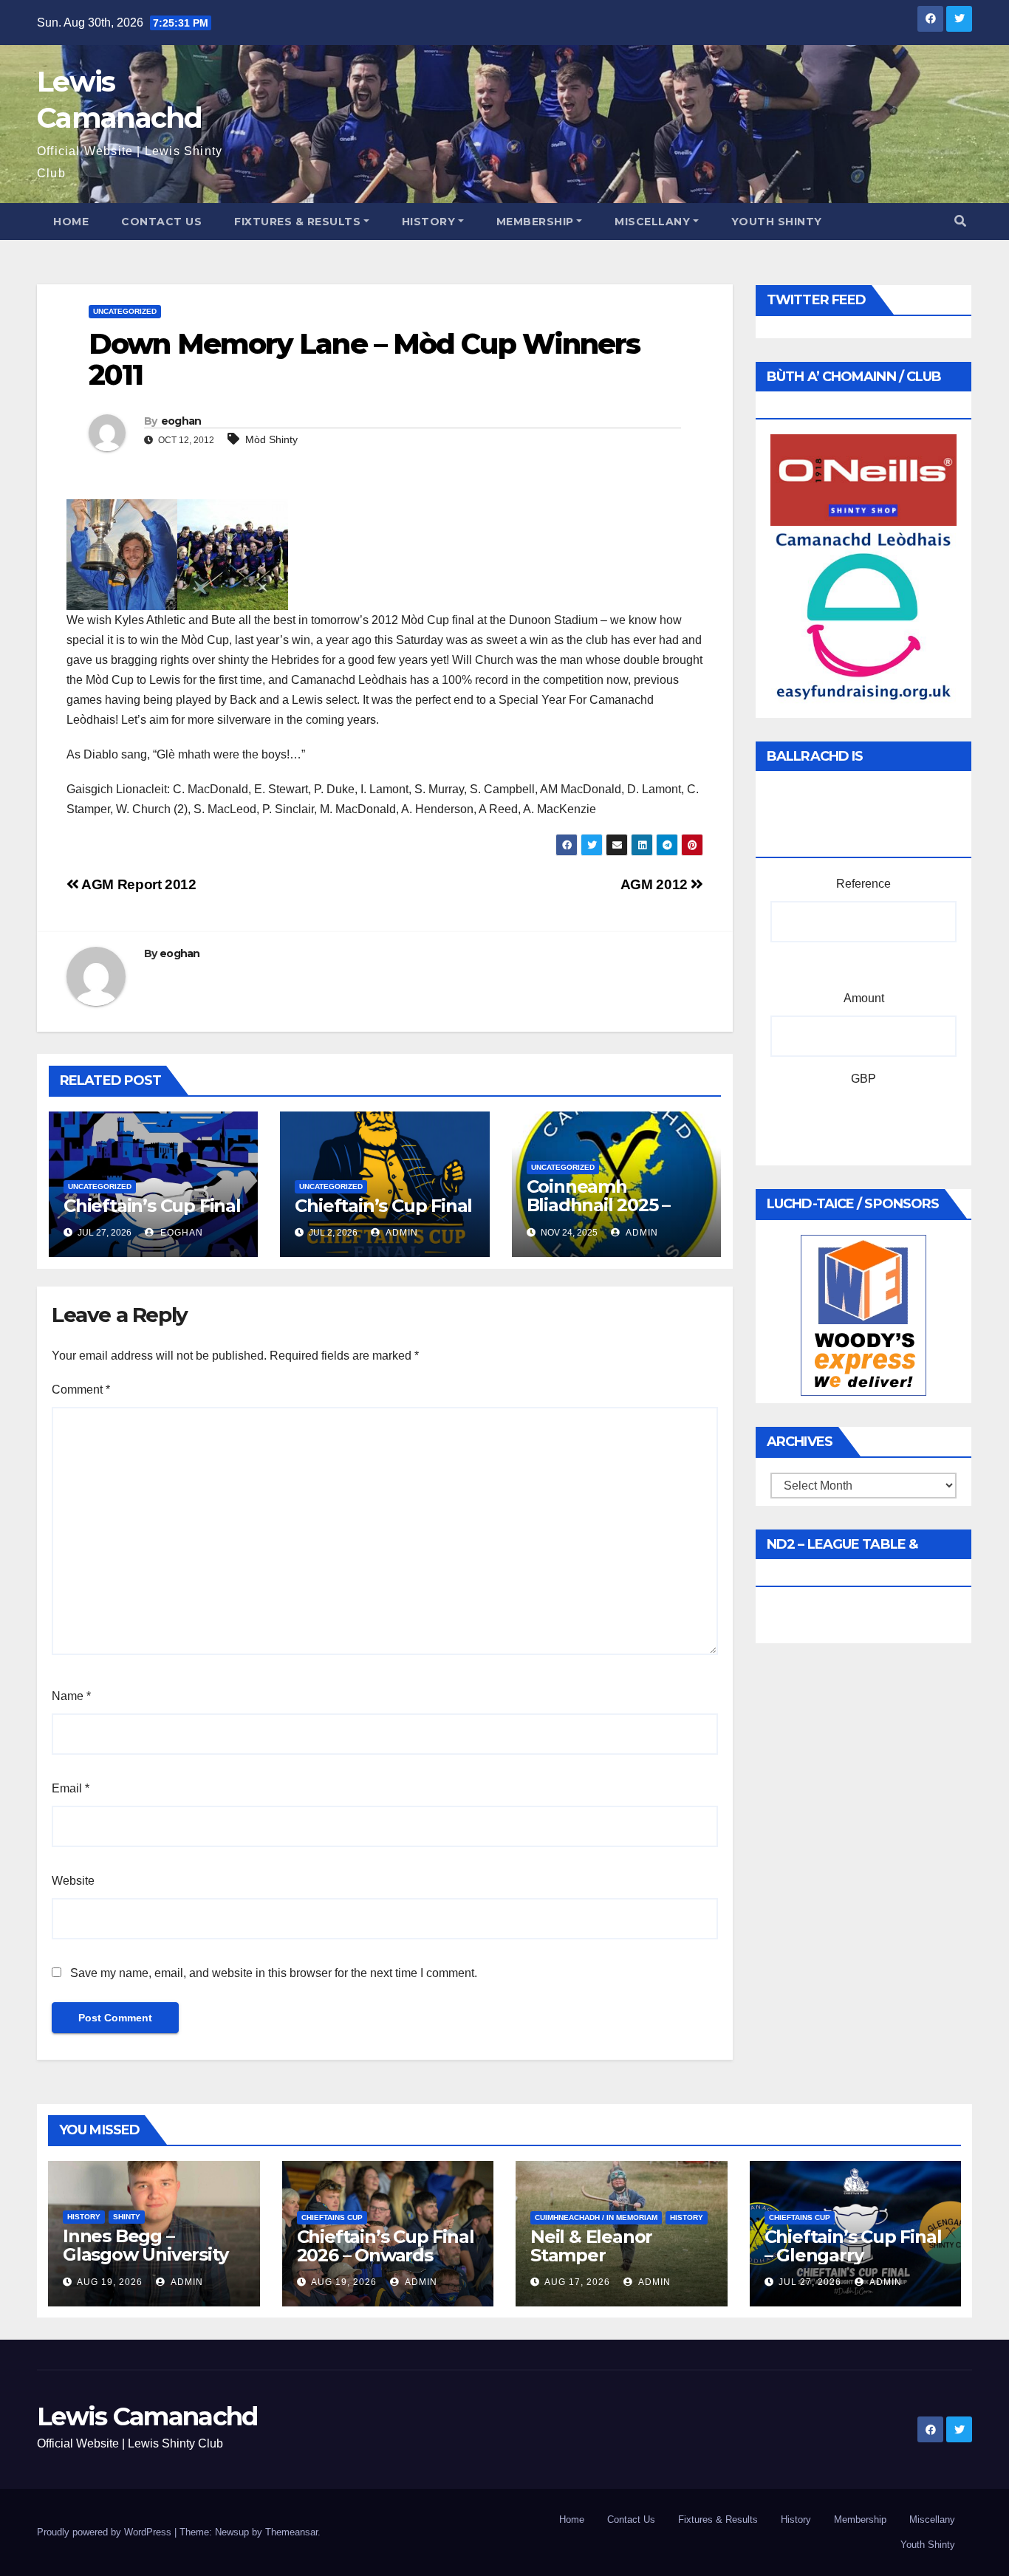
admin (401, 1233)
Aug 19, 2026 (110, 2282)
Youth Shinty (777, 222)
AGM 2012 (656, 884)
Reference (863, 884)
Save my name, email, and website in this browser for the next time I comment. (274, 1973)
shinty (127, 2217)
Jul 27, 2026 (810, 2282)
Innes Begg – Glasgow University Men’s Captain (145, 2254)
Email (71, 1788)
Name (71, 1696)
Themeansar (291, 2532)
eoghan (181, 421)
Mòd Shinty (271, 439)
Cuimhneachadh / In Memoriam (596, 2217)
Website (73, 1881)
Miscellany (652, 222)
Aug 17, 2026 (577, 2282)
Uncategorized (125, 311)
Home (71, 222)
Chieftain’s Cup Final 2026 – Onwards (386, 2246)
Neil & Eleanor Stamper (591, 2246)
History (429, 222)
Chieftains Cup (332, 2217)
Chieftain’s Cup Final (152, 1206)
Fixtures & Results (297, 222)
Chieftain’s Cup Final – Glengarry (853, 2246)
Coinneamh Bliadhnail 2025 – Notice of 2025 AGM (612, 1205)
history (84, 2217)
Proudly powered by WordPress (106, 2532)
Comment (81, 1390)
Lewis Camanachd (147, 2416)
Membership (535, 222)
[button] (960, 221)
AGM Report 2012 (137, 884)
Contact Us (161, 222)
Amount (864, 998)
